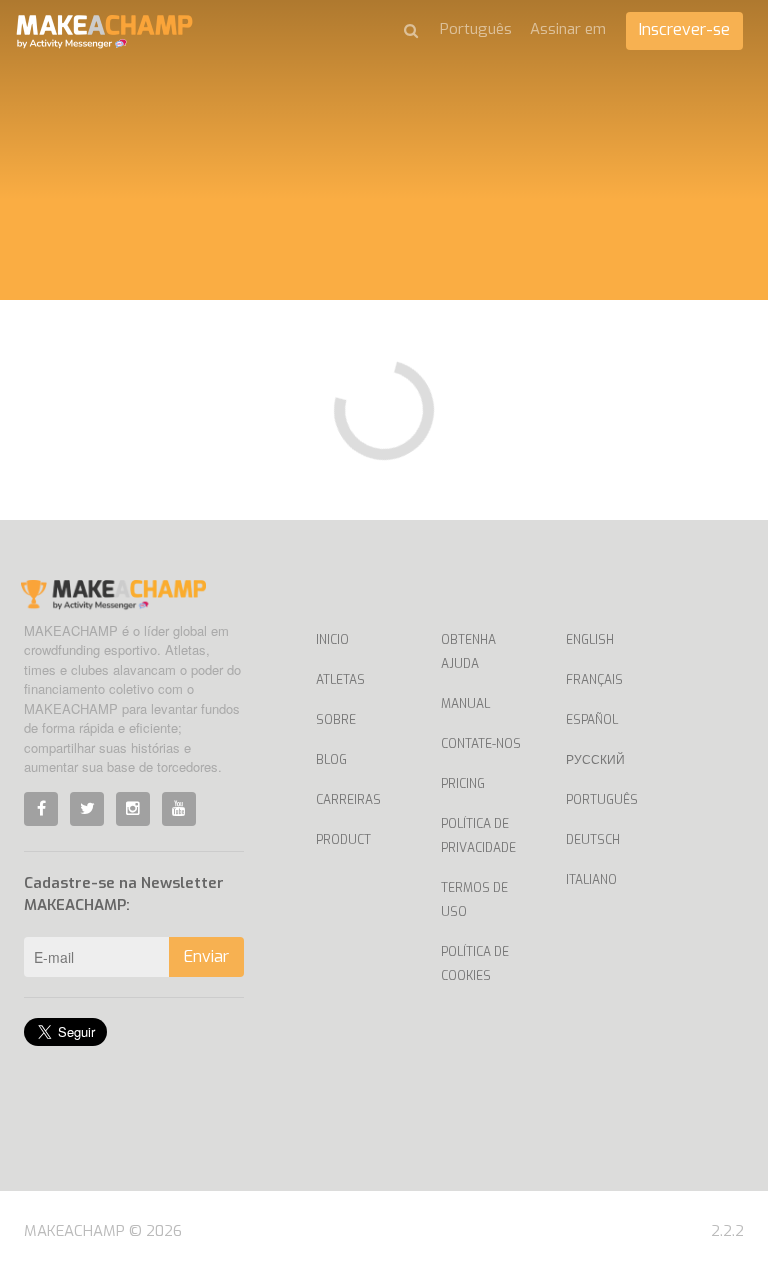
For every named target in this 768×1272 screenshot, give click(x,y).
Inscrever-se (684, 29)
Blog (331, 760)
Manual (465, 704)
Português (602, 800)
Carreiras (348, 800)
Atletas (340, 680)
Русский (595, 760)
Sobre (336, 720)
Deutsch (593, 840)
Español (592, 720)
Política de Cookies (475, 964)
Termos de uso (474, 900)
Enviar (206, 956)
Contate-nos (481, 744)
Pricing (463, 784)
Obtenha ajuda (468, 652)
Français (594, 680)
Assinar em (568, 29)
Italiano (591, 880)
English (590, 640)
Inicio (332, 640)
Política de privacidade (478, 836)
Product (343, 840)
